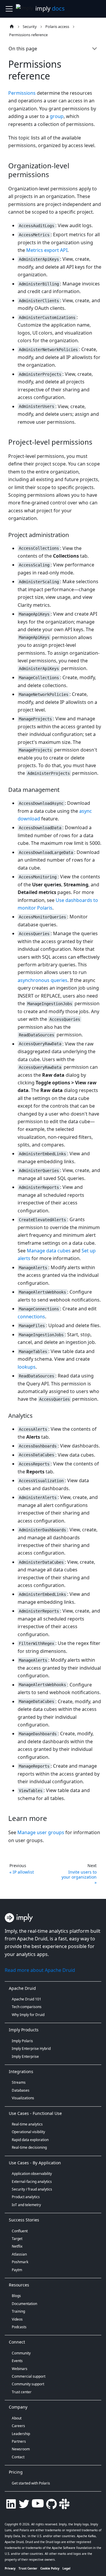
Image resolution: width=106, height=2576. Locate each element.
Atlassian (19, 2254)
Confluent (20, 2231)
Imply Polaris (22, 2041)
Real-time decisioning (29, 2147)
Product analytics (26, 2197)
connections (31, 1317)
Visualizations (23, 2098)
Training (18, 2311)
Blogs (16, 2296)
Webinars (20, 2369)
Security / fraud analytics (32, 2189)
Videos (17, 2319)
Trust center (22, 2392)
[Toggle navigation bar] (9, 9)
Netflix (17, 2246)
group (57, 116)
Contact (18, 2457)
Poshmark (20, 2262)
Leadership (21, 2434)
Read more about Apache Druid (40, 1970)
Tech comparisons (27, 2007)
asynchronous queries (43, 980)
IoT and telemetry (26, 2205)
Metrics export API (47, 250)
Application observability (32, 2174)
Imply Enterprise (25, 2056)
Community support (28, 2384)
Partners (19, 2441)
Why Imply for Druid (28, 2015)
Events (17, 2361)
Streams (19, 2082)
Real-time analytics (27, 2124)
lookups (27, 1367)
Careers (18, 2426)
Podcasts (19, 2327)
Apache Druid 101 (26, 1999)
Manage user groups (41, 1832)
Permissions (22, 93)
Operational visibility (28, 2132)
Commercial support (29, 2376)
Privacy (10, 2568)
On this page (23, 49)
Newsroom (21, 2449)
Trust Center (28, 2568)
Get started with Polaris (31, 2483)
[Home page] (12, 26)
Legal (66, 2568)
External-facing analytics (32, 2182)
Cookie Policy (50, 2568)
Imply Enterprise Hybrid (31, 2049)
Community (21, 2353)
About (17, 2418)
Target (17, 2239)
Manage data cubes (49, 1251)
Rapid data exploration (30, 2140)
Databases (21, 2090)
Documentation (24, 2304)
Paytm (17, 2270)
